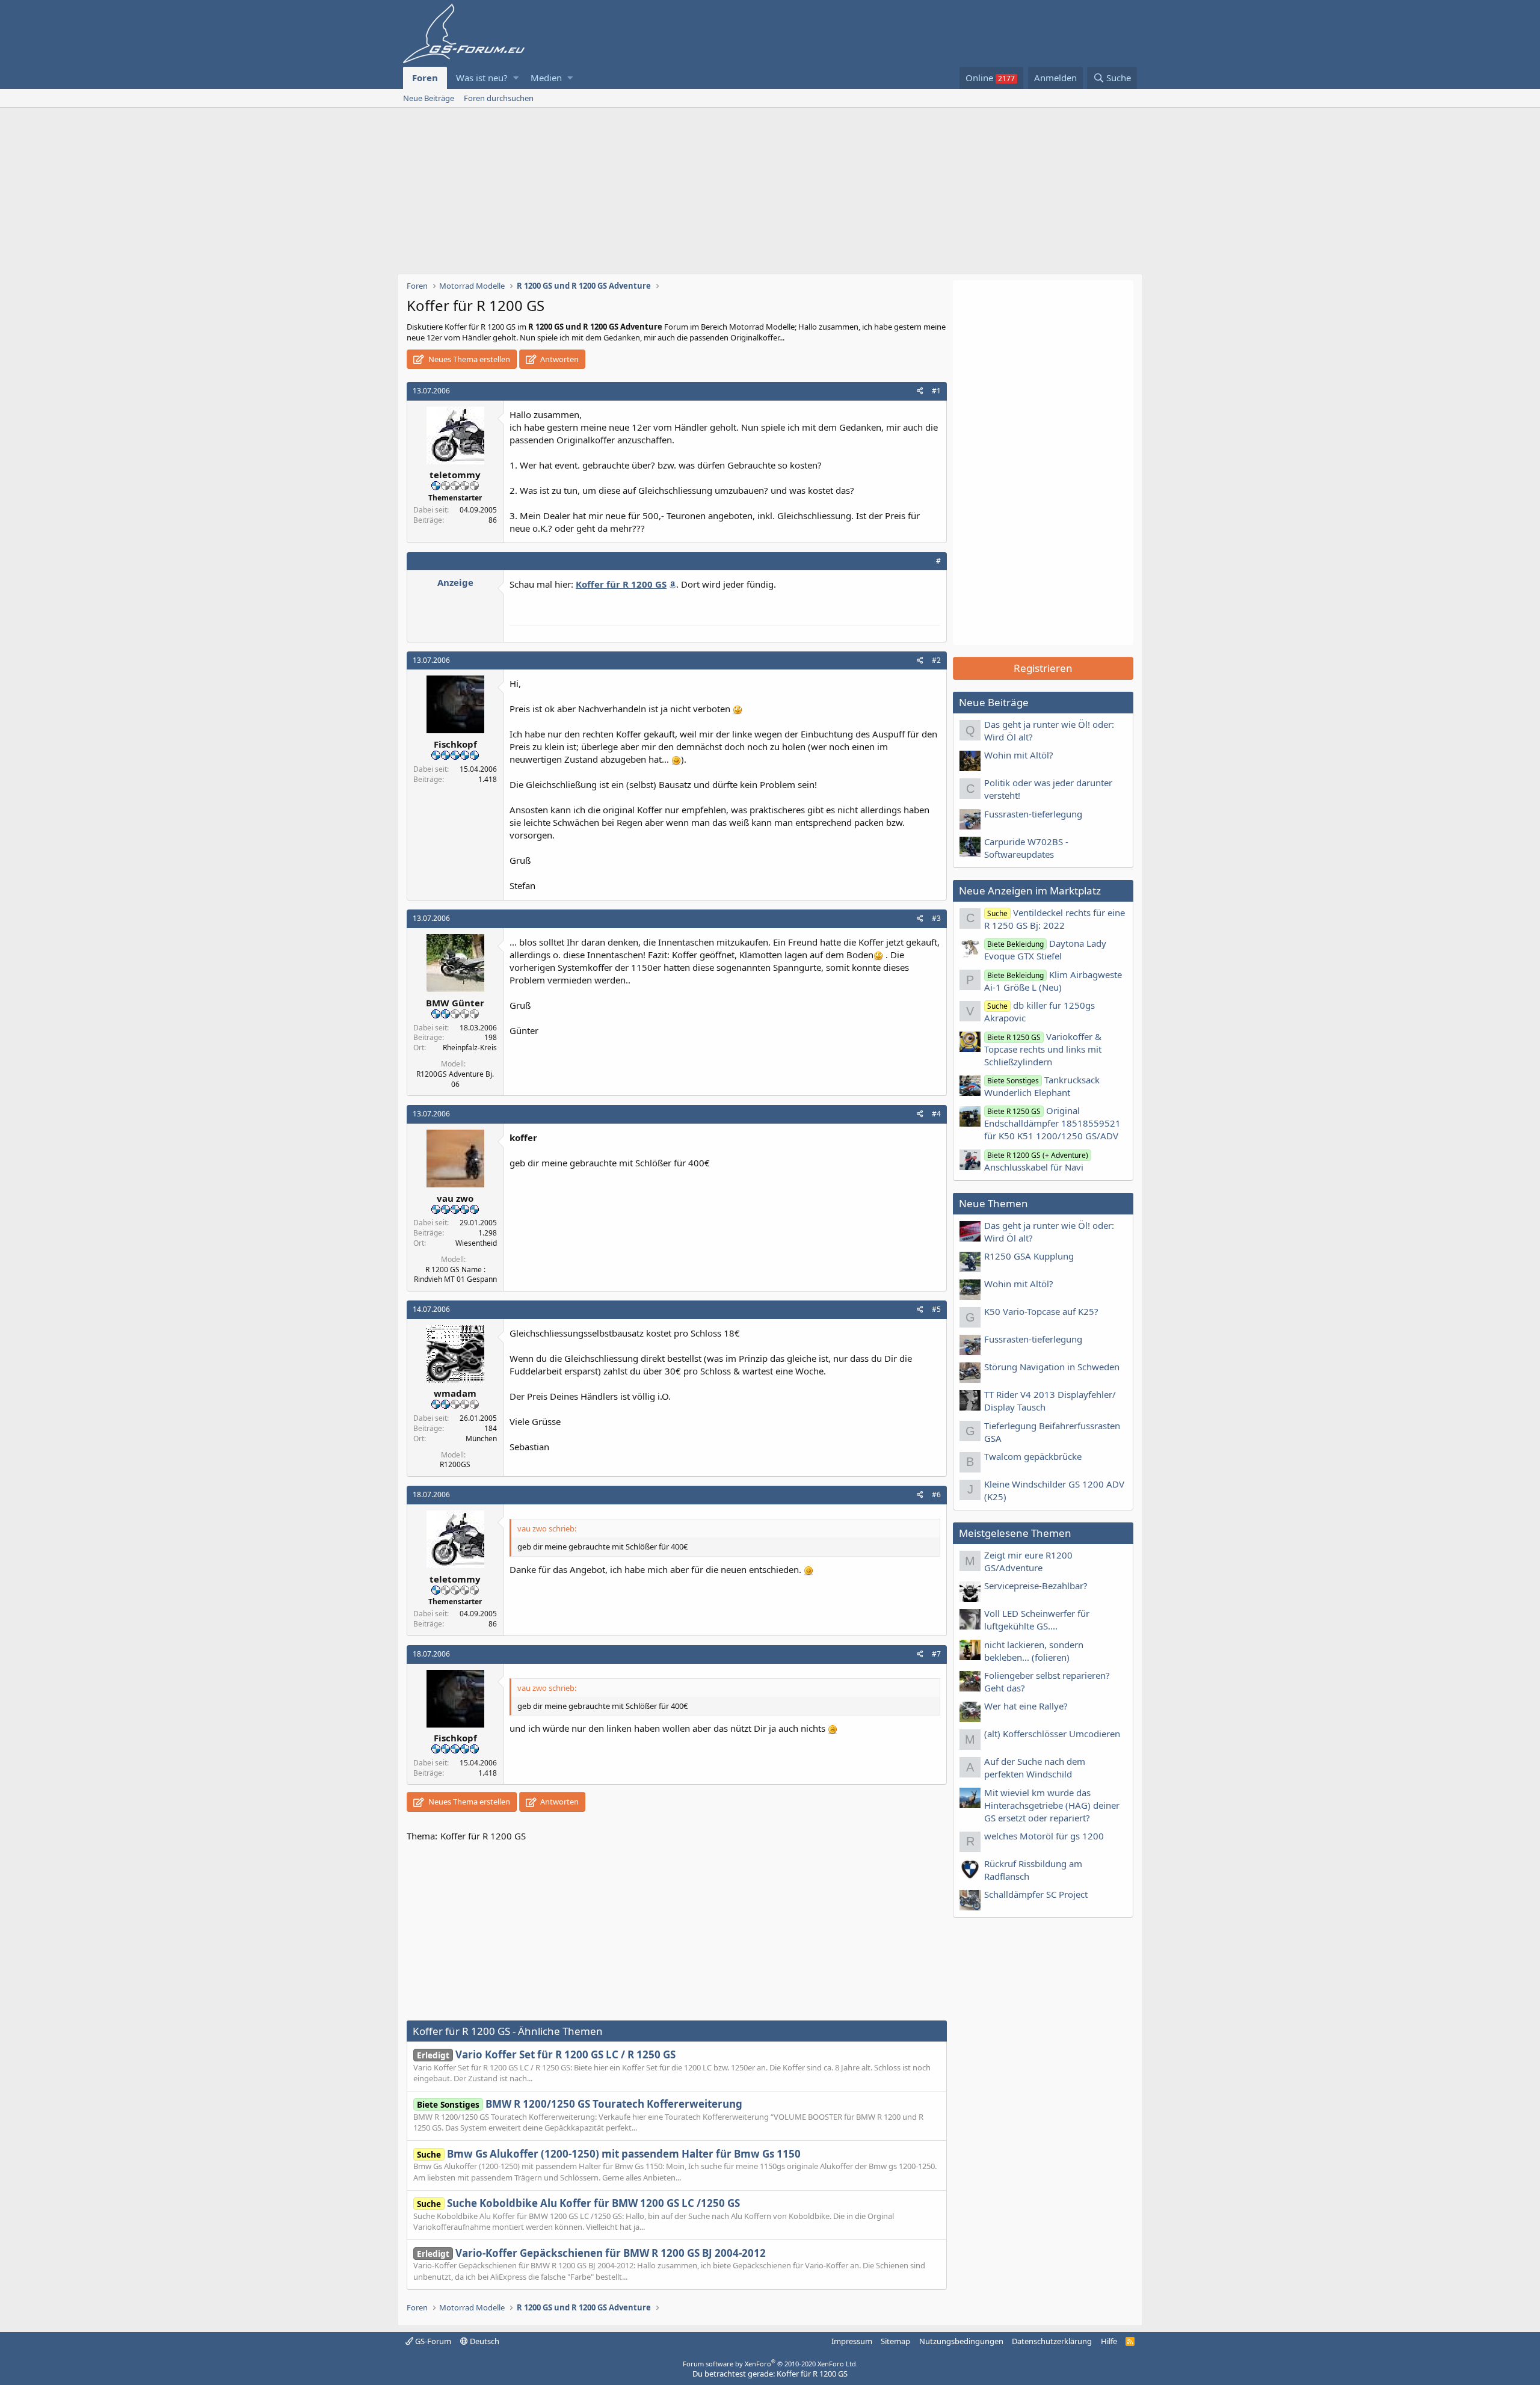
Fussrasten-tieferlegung (1033, 814)
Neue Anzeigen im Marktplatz (1030, 891)
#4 (936, 1114)
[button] (516, 78)
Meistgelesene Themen (1015, 1533)
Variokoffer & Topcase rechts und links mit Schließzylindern (1043, 1049)
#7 (936, 1654)
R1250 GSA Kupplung (1029, 1256)
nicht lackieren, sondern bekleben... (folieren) (1034, 1651)
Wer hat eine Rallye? (1026, 1706)
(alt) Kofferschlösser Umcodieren (1052, 1734)
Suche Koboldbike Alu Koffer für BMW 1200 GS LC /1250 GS (578, 2203)
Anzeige (455, 582)
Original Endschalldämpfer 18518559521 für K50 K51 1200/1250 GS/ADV (1052, 1123)
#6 (936, 1494)
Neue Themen (993, 1203)
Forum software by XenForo (770, 2364)
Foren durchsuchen (499, 98)
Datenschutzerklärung (1052, 2341)
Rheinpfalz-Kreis (470, 1048)
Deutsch (484, 2341)
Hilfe (1109, 2341)
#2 (936, 660)
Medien (546, 78)
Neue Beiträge (429, 98)
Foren (425, 78)
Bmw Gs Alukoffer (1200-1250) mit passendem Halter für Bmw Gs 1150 (609, 2154)
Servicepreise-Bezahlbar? (1036, 1586)
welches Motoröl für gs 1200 (1044, 1836)
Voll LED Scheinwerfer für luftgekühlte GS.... (1037, 1620)
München (481, 1439)
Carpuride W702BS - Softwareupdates (1026, 848)
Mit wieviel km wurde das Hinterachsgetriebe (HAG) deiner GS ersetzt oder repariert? (1052, 1805)
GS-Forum (432, 2341)
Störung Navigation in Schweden (1052, 1367)
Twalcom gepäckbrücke (1033, 1456)
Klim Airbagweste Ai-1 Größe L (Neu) (1053, 981)
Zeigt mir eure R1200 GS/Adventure (1028, 1561)
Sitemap (895, 2341)
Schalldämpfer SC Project (1036, 1894)
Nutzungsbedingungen (961, 2341)
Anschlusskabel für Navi (1036, 1162)
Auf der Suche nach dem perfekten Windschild (1035, 1768)
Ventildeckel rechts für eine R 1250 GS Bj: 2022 (1055, 919)
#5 (936, 1309)
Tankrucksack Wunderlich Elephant (1042, 1086)
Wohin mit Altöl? (1019, 755)
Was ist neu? (482, 78)
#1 (936, 391)
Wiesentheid (476, 1243)
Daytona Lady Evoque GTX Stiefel (1045, 949)
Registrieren (1043, 668)
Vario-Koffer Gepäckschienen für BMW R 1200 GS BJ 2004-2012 (591, 2253)
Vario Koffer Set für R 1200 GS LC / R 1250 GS (546, 2054)
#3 (936, 918)
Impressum (852, 2341)
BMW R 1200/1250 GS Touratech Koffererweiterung (580, 2104)
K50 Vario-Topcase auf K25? (1041, 1311)
